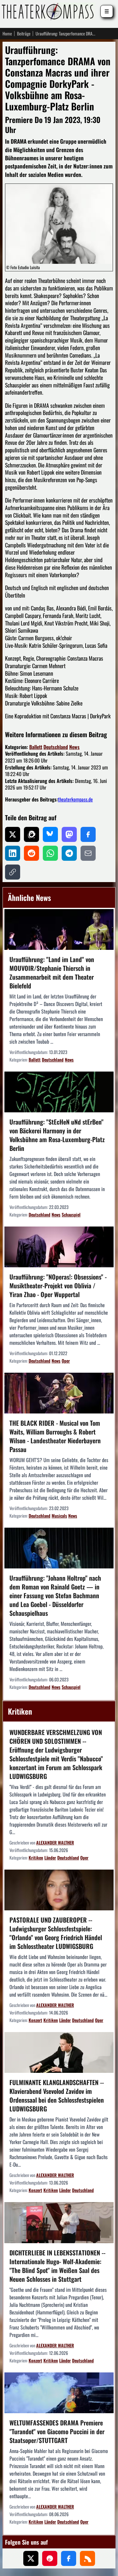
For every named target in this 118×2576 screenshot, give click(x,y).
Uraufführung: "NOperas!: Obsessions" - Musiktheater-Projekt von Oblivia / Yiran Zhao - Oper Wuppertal (58, 1285)
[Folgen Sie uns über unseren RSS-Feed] (87, 2558)
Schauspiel (71, 1214)
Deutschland (56, 747)
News (74, 747)
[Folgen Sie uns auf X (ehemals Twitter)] (31, 2558)
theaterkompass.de (75, 799)
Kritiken (36, 1857)
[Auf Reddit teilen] (31, 853)
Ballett (36, 747)
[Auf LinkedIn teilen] (13, 853)
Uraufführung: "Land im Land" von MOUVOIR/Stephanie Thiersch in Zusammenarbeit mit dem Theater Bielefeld (52, 972)
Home (7, 34)
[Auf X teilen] (13, 834)
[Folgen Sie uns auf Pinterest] (50, 2558)
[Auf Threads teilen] (31, 834)
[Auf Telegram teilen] (69, 853)
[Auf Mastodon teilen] (69, 834)
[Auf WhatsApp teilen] (50, 853)
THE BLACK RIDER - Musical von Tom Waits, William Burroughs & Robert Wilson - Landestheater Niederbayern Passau (55, 1436)
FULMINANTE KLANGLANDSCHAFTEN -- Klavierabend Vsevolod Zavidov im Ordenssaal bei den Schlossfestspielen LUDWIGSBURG (57, 2095)
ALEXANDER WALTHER (55, 1842)
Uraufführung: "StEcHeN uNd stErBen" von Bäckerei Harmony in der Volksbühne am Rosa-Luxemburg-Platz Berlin (57, 1135)
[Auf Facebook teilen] (88, 834)
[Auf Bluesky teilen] (50, 834)
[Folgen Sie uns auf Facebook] (69, 2558)
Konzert (35, 2020)
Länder (50, 1857)
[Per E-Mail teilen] (88, 853)
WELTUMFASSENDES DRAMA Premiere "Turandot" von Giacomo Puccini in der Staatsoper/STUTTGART (57, 2431)
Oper (66, 1361)
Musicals (59, 1516)
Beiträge (24, 34)
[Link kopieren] (13, 872)
